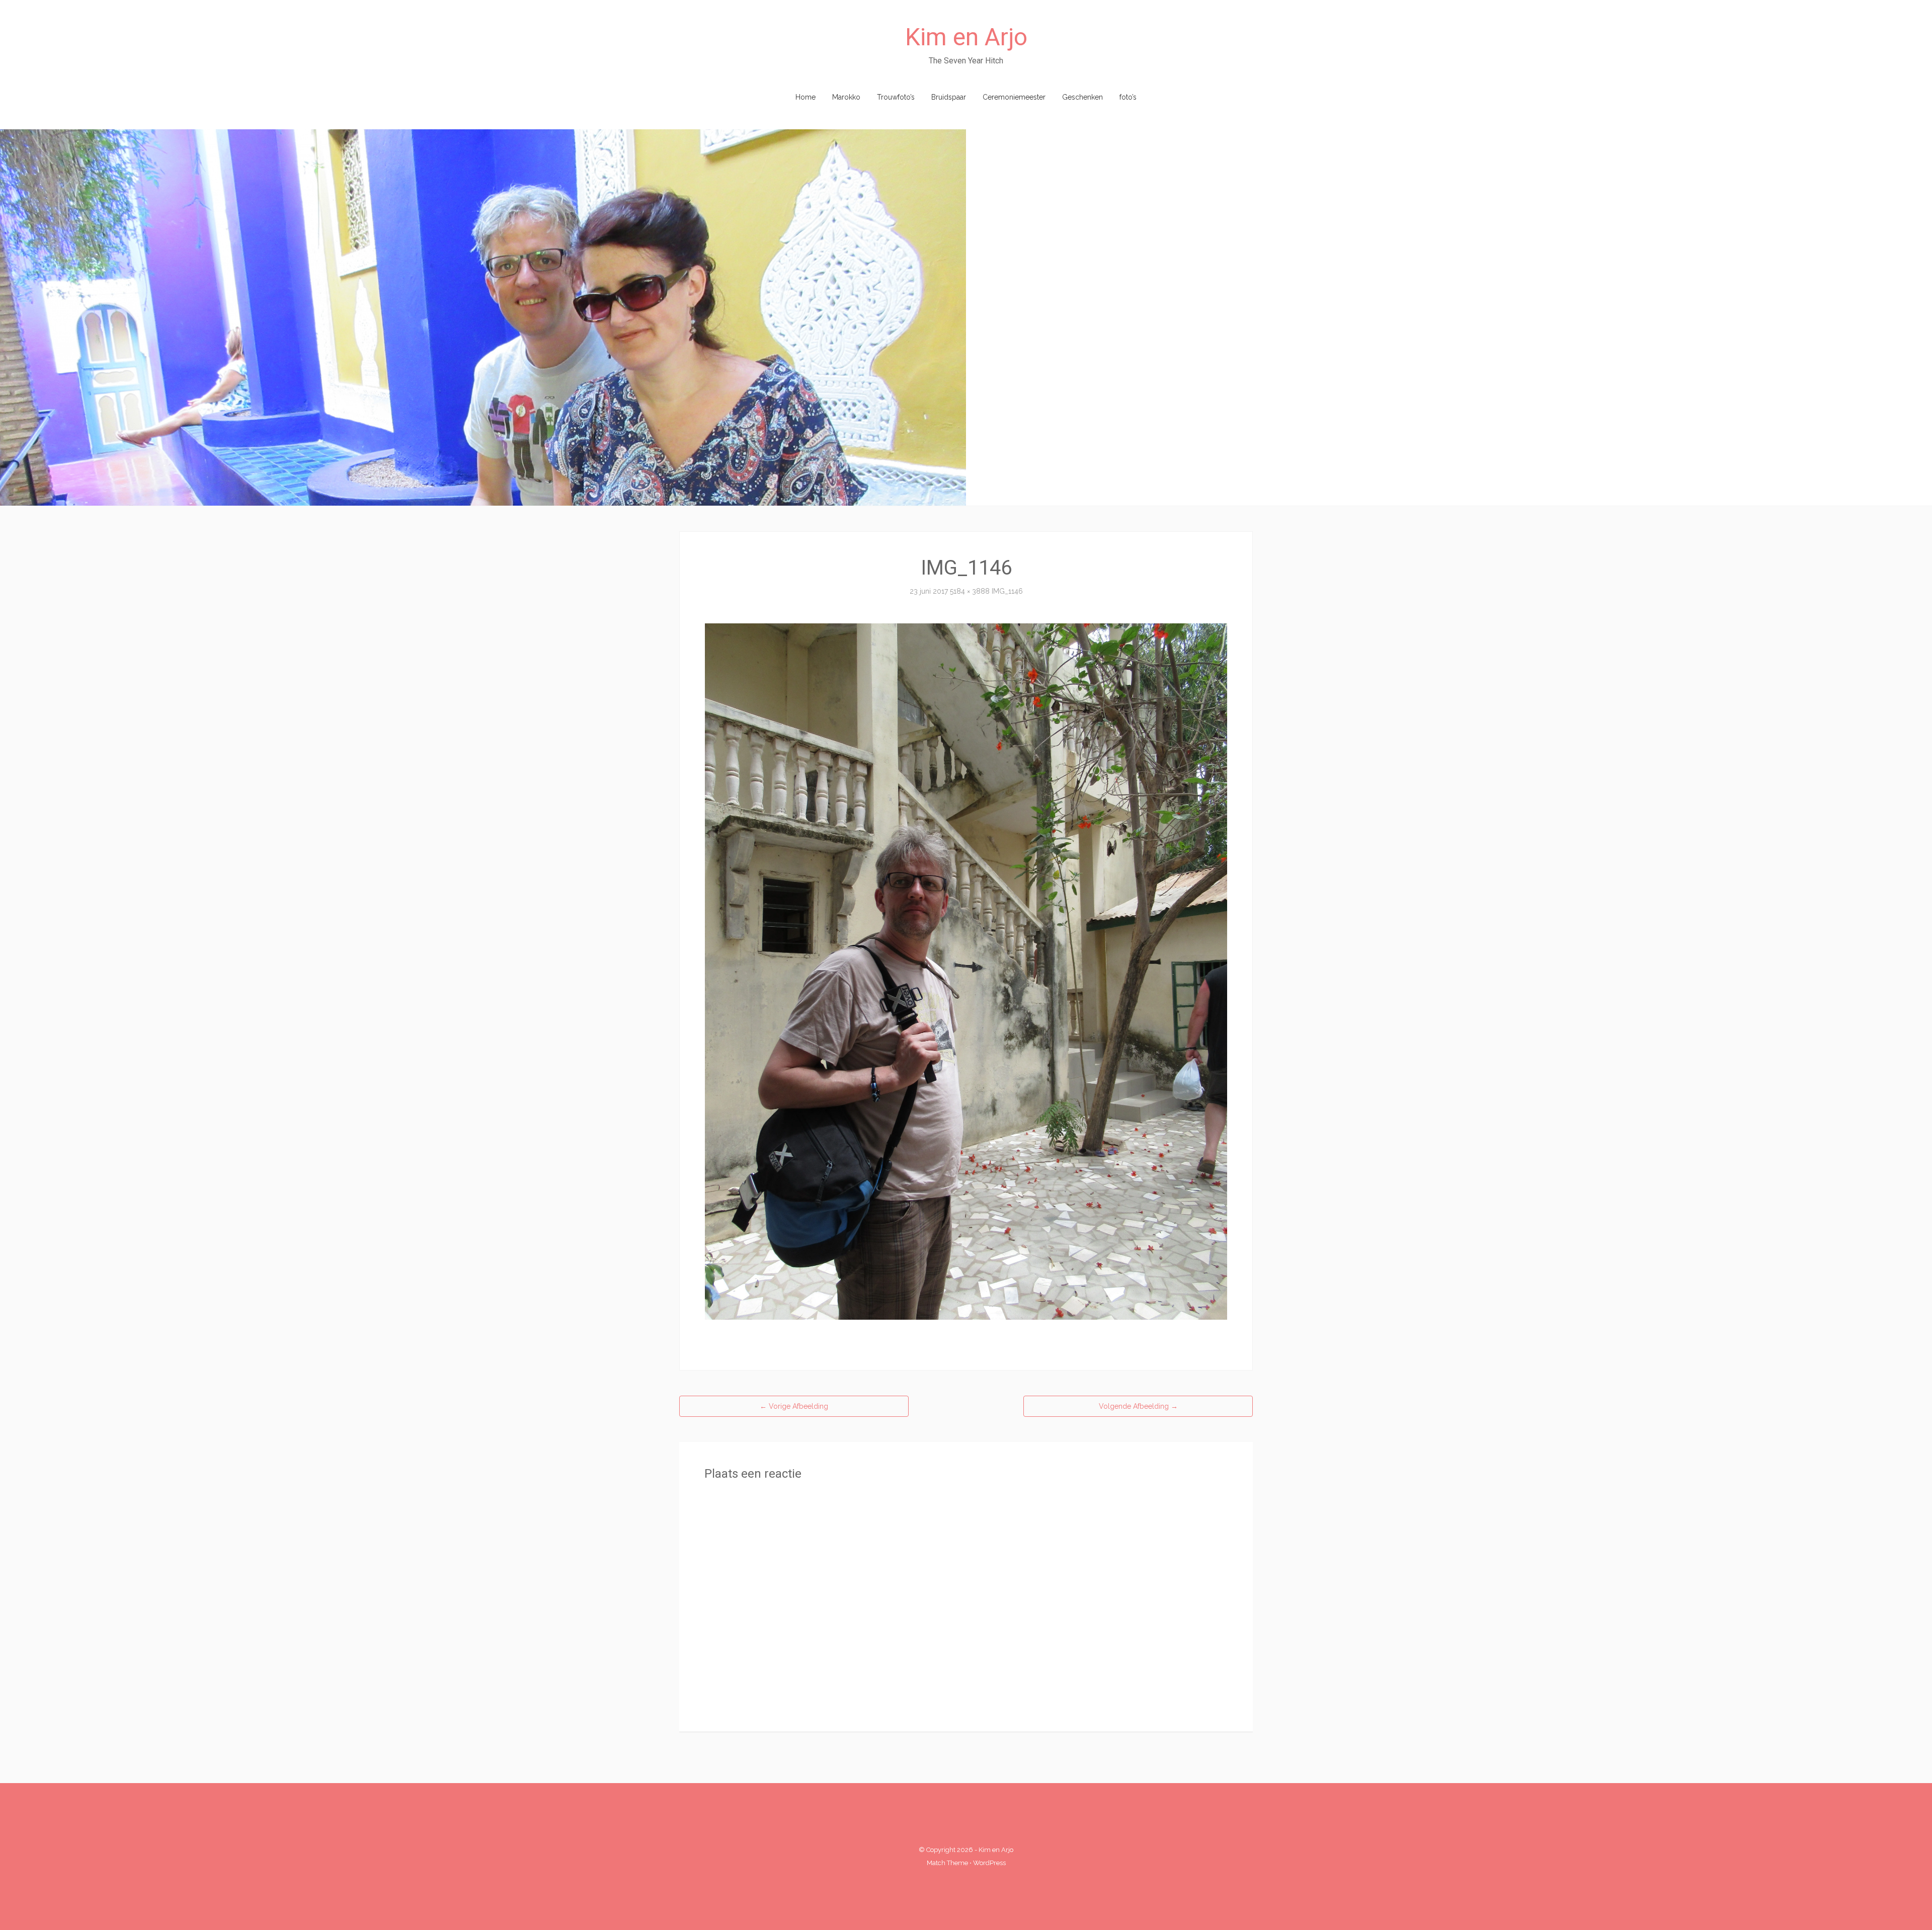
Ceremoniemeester (1014, 97)
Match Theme (947, 1863)
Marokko (846, 97)
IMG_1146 (1007, 591)
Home (806, 97)
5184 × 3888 (970, 591)
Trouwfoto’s (896, 97)
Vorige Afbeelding (794, 1406)
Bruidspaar (949, 97)
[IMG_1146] (966, 971)
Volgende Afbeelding (1138, 1406)
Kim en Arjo (966, 37)
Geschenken (1082, 97)
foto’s (1128, 97)
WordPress (989, 1863)
